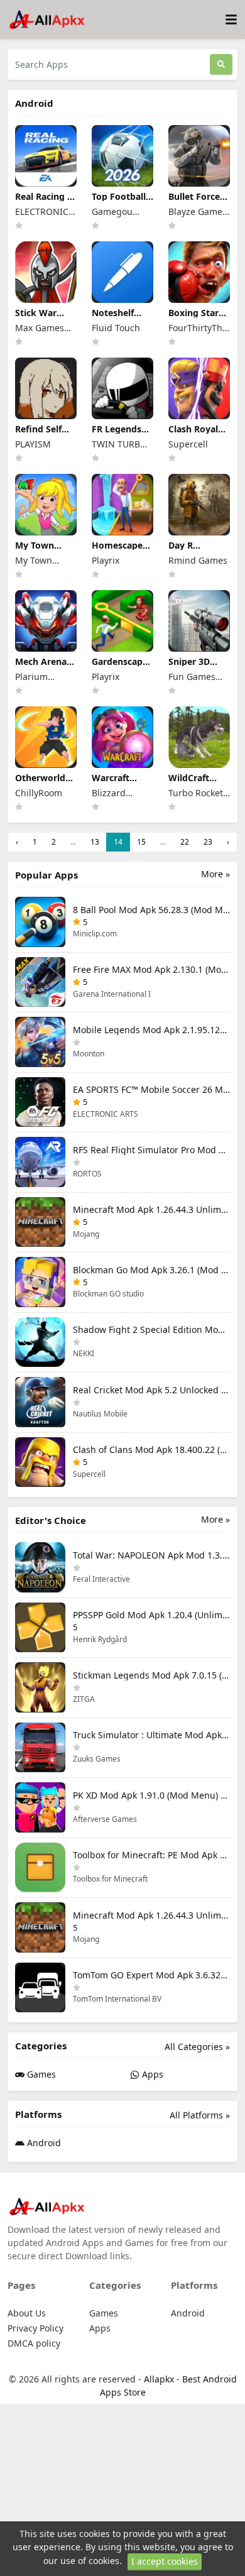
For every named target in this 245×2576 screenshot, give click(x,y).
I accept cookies (165, 2561)
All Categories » (197, 2047)
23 (208, 842)
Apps (151, 2074)
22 (185, 842)
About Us (27, 2313)
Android (43, 2143)
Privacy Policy (35, 2328)
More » (215, 874)
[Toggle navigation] (231, 20)
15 (141, 842)
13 (95, 842)
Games (40, 2074)
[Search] (221, 64)
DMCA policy (34, 2343)
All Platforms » (200, 2115)
